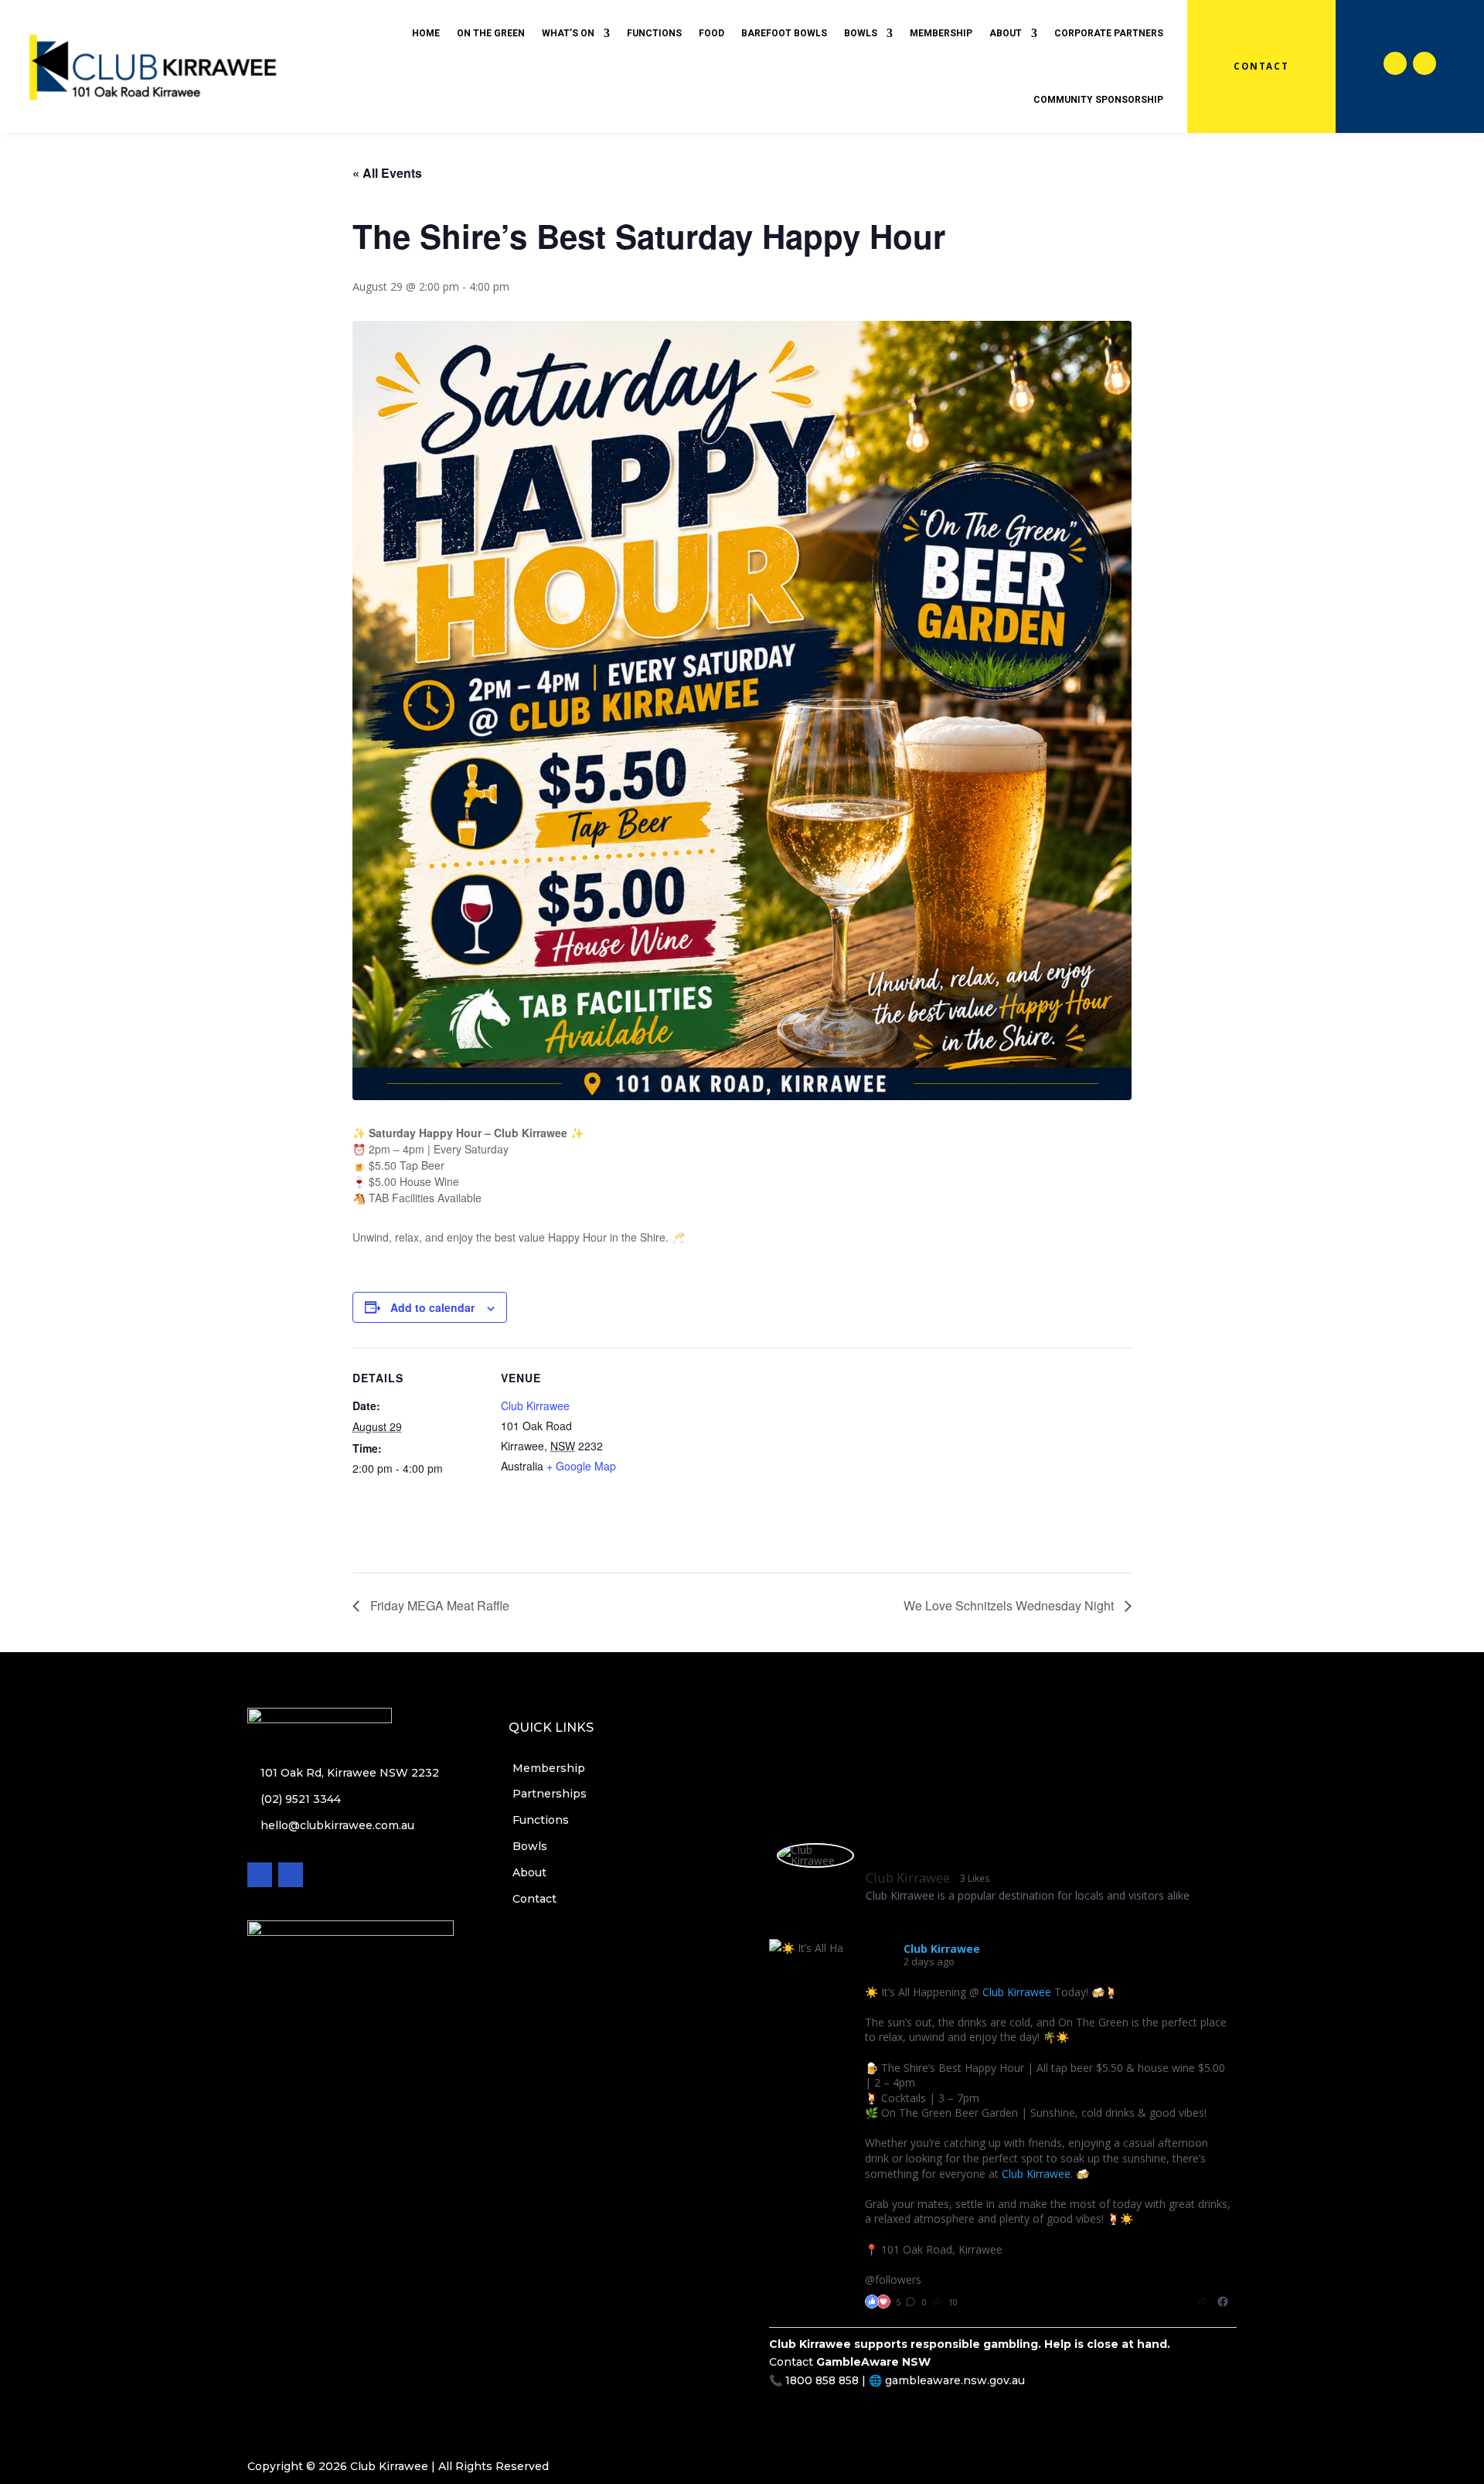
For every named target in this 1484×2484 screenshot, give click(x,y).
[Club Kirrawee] (815, 1855)
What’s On (568, 33)
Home (426, 33)
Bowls (861, 33)
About (1006, 33)
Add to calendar (432, 1307)
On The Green (491, 33)
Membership (941, 33)
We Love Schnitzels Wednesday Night (1010, 1605)
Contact (1261, 66)
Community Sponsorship (1098, 100)
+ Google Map (581, 1466)
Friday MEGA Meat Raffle (438, 1605)
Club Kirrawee (535, 1406)
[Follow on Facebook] (1395, 63)
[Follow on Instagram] (1424, 63)
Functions (654, 33)
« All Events (387, 173)
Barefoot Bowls (784, 33)
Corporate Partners (1109, 33)
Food (711, 33)
